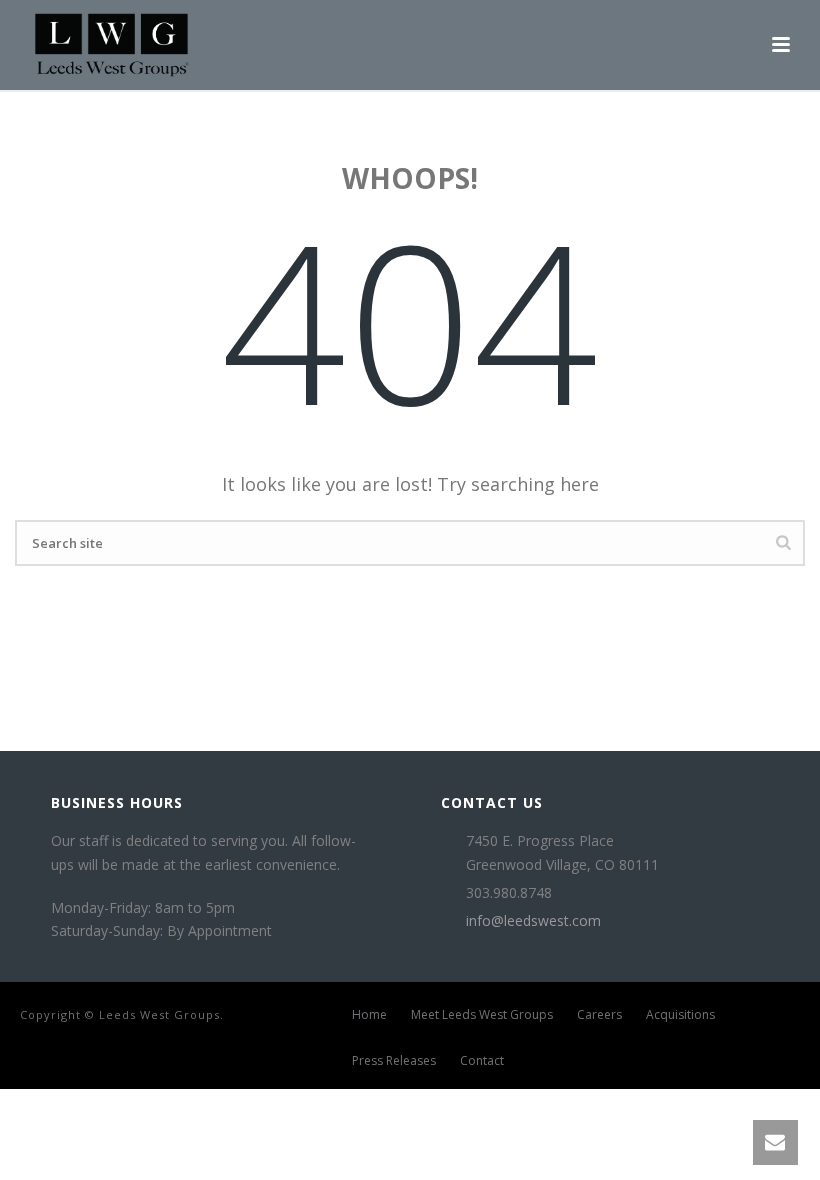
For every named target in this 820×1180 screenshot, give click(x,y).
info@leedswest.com (533, 920)
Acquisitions (680, 1015)
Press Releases (394, 1061)
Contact (482, 1061)
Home (369, 1015)
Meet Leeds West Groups (482, 1015)
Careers (599, 1015)
